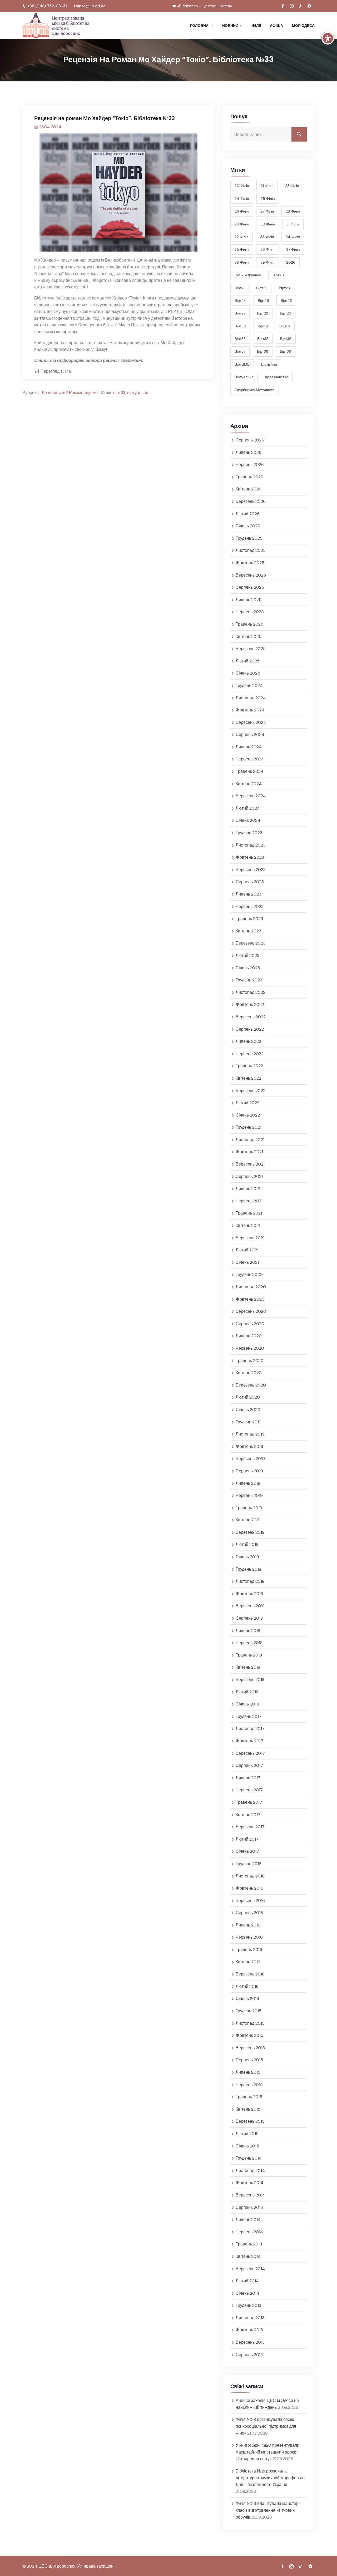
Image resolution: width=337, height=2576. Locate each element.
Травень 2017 (249, 1802)
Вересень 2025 (251, 575)
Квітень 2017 (248, 1815)
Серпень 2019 (249, 1471)
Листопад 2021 (250, 1140)
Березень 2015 (250, 2121)
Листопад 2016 (250, 1876)
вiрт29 (286, 313)
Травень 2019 (249, 1508)
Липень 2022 (248, 1041)
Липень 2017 (248, 1778)
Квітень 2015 (248, 2109)
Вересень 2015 (250, 2048)
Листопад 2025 (251, 550)
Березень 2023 (251, 943)
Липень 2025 (249, 600)
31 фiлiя (293, 224)
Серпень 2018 (249, 1618)
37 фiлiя (293, 249)
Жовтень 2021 (249, 1152)
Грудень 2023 (249, 833)
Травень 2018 (249, 1655)
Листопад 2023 (251, 845)
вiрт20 (278, 275)
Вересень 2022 (251, 1017)
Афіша (276, 26)
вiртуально (138, 393)
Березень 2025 (251, 649)
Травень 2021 (249, 1213)
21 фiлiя (267, 186)
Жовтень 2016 (249, 1888)
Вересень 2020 (251, 1311)
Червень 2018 (249, 1643)
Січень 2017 (247, 1851)
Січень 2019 (247, 1557)
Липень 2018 (248, 1631)
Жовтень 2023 (250, 857)
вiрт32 (285, 326)
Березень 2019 (250, 1532)
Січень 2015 (247, 2146)
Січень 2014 (247, 2293)
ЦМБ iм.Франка (248, 275)
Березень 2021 (250, 1238)
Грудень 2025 (249, 538)
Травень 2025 (249, 624)
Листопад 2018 (250, 1581)
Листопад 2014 (250, 2171)
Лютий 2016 (247, 1986)
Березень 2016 (250, 1974)
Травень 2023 (249, 919)
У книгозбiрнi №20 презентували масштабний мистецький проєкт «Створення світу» (267, 2452)
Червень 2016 (249, 1937)
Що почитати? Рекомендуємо (69, 393)
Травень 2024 (250, 771)
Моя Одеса (303, 26)
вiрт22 (262, 288)
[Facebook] (283, 6)
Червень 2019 (249, 1495)
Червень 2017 (249, 1790)
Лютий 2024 (248, 808)
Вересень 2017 (250, 1753)
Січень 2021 (247, 1262)
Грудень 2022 (249, 980)
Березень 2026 (251, 501)
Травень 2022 (249, 1066)
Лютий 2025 (248, 661)
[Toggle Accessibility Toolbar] (328, 38)
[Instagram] (291, 6)
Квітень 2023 (248, 931)
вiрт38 (263, 351)
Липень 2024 (249, 747)
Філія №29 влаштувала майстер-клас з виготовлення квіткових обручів (268, 2510)
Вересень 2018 (250, 1606)
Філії (256, 26)
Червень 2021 (249, 1201)
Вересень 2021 (250, 1164)
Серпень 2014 (249, 2207)
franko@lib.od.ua (90, 6)
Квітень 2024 (249, 784)
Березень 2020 (251, 1385)
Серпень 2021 (249, 1176)
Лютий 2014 (247, 2281)
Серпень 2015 (249, 2060)
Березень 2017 (250, 1827)
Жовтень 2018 (249, 1594)
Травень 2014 (249, 2244)
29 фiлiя (242, 224)
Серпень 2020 (250, 1324)
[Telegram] (309, 6)
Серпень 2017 (249, 1765)
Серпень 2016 (249, 1913)
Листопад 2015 (250, 2023)
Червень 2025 (250, 612)
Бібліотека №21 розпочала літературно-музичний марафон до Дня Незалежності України (270, 2478)
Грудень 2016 (249, 1864)
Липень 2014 (248, 2219)
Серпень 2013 (249, 2355)
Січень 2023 (248, 968)
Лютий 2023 (247, 955)
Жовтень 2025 (250, 563)
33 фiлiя (267, 237)
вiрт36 (286, 339)
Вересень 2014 (250, 2195)
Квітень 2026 (249, 489)
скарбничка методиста (255, 390)
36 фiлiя (267, 249)
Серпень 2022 (250, 1029)
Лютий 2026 (248, 514)
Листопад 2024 (251, 698)
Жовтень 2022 (250, 1004)
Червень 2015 (249, 2085)
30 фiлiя (268, 224)
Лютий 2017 (247, 1839)
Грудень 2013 (248, 2305)
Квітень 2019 (248, 1520)
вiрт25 (263, 301)
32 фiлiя (242, 237)
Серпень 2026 (250, 440)
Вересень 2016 (250, 1901)
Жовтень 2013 (249, 2330)
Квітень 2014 (248, 2256)
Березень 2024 (251, 796)
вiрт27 (240, 313)
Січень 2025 (248, 673)
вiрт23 (284, 288)
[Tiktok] (300, 6)
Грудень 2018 (248, 1569)
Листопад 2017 (250, 1729)
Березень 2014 (250, 2269)
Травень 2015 (249, 2097)
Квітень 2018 (248, 1667)
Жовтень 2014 (250, 2183)
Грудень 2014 (249, 2158)
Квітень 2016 (248, 1962)
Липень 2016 (248, 1925)
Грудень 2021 (248, 1127)
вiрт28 (263, 313)
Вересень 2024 (251, 722)
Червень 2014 (249, 2232)
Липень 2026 (249, 452)
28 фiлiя (293, 211)
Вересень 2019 (250, 1459)
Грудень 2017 (249, 1716)
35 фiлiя (242, 249)
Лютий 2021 (247, 1250)
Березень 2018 (250, 1680)
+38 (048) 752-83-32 (47, 6)
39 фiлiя (267, 262)
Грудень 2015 (249, 2011)
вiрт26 (286, 301)
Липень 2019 (248, 1483)
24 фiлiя (242, 199)
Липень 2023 (248, 894)
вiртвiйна (269, 364)
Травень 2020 (250, 1361)
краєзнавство (277, 377)
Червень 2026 (250, 464)
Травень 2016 (249, 1950)
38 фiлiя (242, 262)
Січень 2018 (247, 1704)
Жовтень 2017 (249, 1741)
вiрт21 (240, 288)
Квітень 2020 (249, 1373)
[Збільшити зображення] (191, 140)
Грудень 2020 (249, 1274)
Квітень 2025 (249, 636)
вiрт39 (286, 351)
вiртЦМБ (242, 364)
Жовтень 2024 (250, 710)
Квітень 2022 (248, 1078)
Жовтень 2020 (250, 1299)
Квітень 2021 (248, 1225)
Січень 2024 (248, 820)
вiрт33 (119, 393)
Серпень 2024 (250, 734)
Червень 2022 (250, 1054)
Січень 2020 (248, 1410)
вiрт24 (240, 301)
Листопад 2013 (250, 2318)
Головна (199, 26)
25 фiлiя (268, 199)
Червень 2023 (250, 906)
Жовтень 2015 (249, 2035)
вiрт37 (240, 351)
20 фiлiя (242, 186)
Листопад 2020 (251, 1287)
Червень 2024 (250, 759)
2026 (291, 262)
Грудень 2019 (249, 1422)
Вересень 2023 (251, 870)
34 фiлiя (293, 237)
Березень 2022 (251, 1091)
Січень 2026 (248, 526)
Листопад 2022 (251, 992)
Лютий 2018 (247, 1692)
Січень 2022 (248, 1115)
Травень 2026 (249, 477)
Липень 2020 (249, 1336)
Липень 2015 (248, 2072)
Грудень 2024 (249, 685)
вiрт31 (263, 326)
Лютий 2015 (247, 2134)
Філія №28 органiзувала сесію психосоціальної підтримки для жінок (266, 2426)
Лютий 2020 (248, 1397)
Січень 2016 (247, 1999)
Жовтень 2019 (249, 1446)
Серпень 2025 (250, 587)
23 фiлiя (292, 186)
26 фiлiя (242, 211)
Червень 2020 (250, 1348)
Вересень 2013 (250, 2342)
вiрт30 (240, 326)
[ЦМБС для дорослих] (56, 26)
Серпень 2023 (250, 882)
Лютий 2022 (247, 1103)
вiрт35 (263, 339)
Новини (230, 26)
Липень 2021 (248, 1189)
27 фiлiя (267, 211)
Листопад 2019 (250, 1434)
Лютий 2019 (247, 1544)
